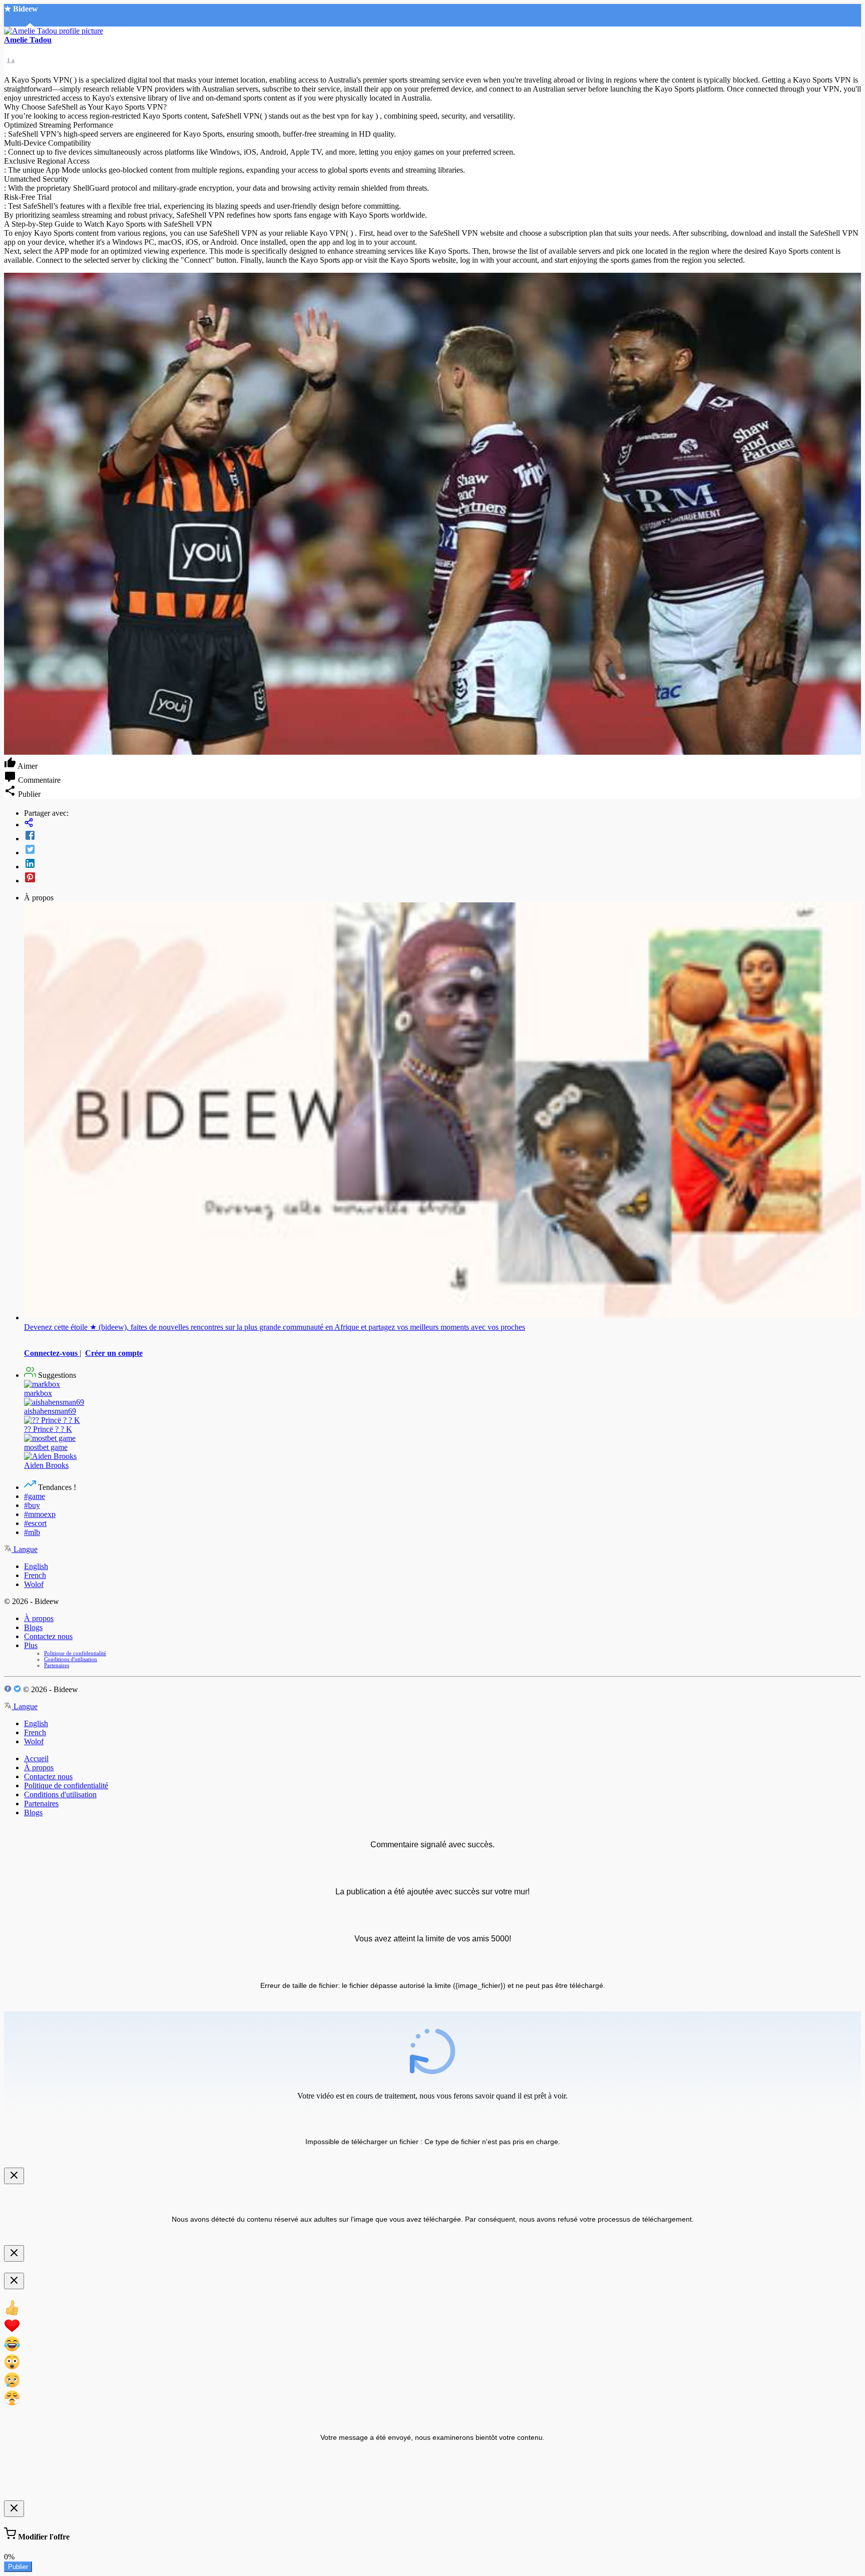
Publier (18, 2567)
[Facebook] (443, 836)
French (35, 1575)
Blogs (33, 1627)
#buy (32, 1505)
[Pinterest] (443, 878)
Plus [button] (31, 1645)
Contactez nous (48, 1636)
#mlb (32, 1532)
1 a (11, 60)
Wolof (34, 1584)
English (36, 1566)
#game (35, 1496)
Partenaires (57, 1665)
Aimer (27, 766)
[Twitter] (443, 850)
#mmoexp (40, 1514)
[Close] (14, 2176)
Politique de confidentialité (75, 1653)
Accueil (36, 1758)
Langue (25, 1549)
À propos (39, 1618)
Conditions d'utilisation (71, 1659)
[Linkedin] (443, 864)
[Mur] (443, 824)
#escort (35, 1523)
